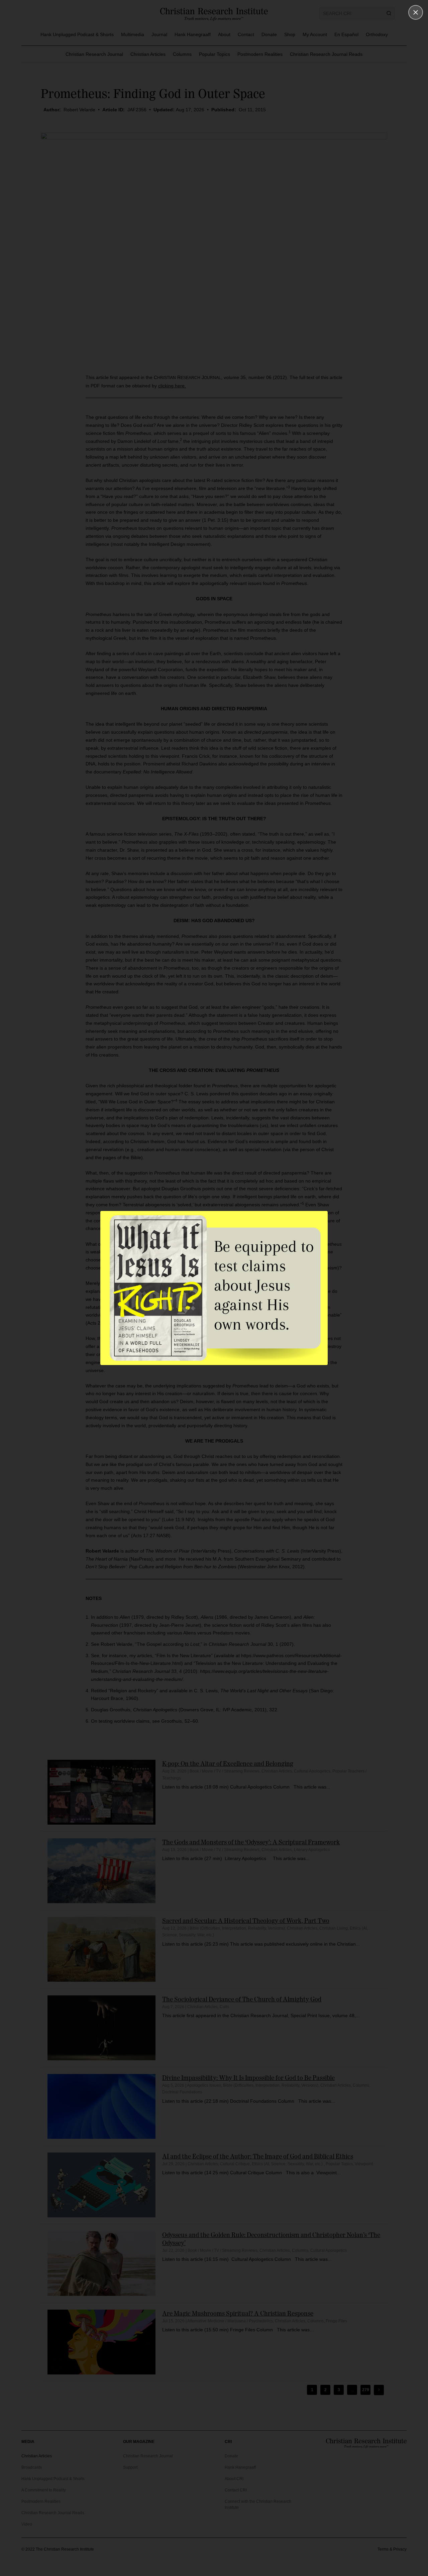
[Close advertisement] (416, 12)
